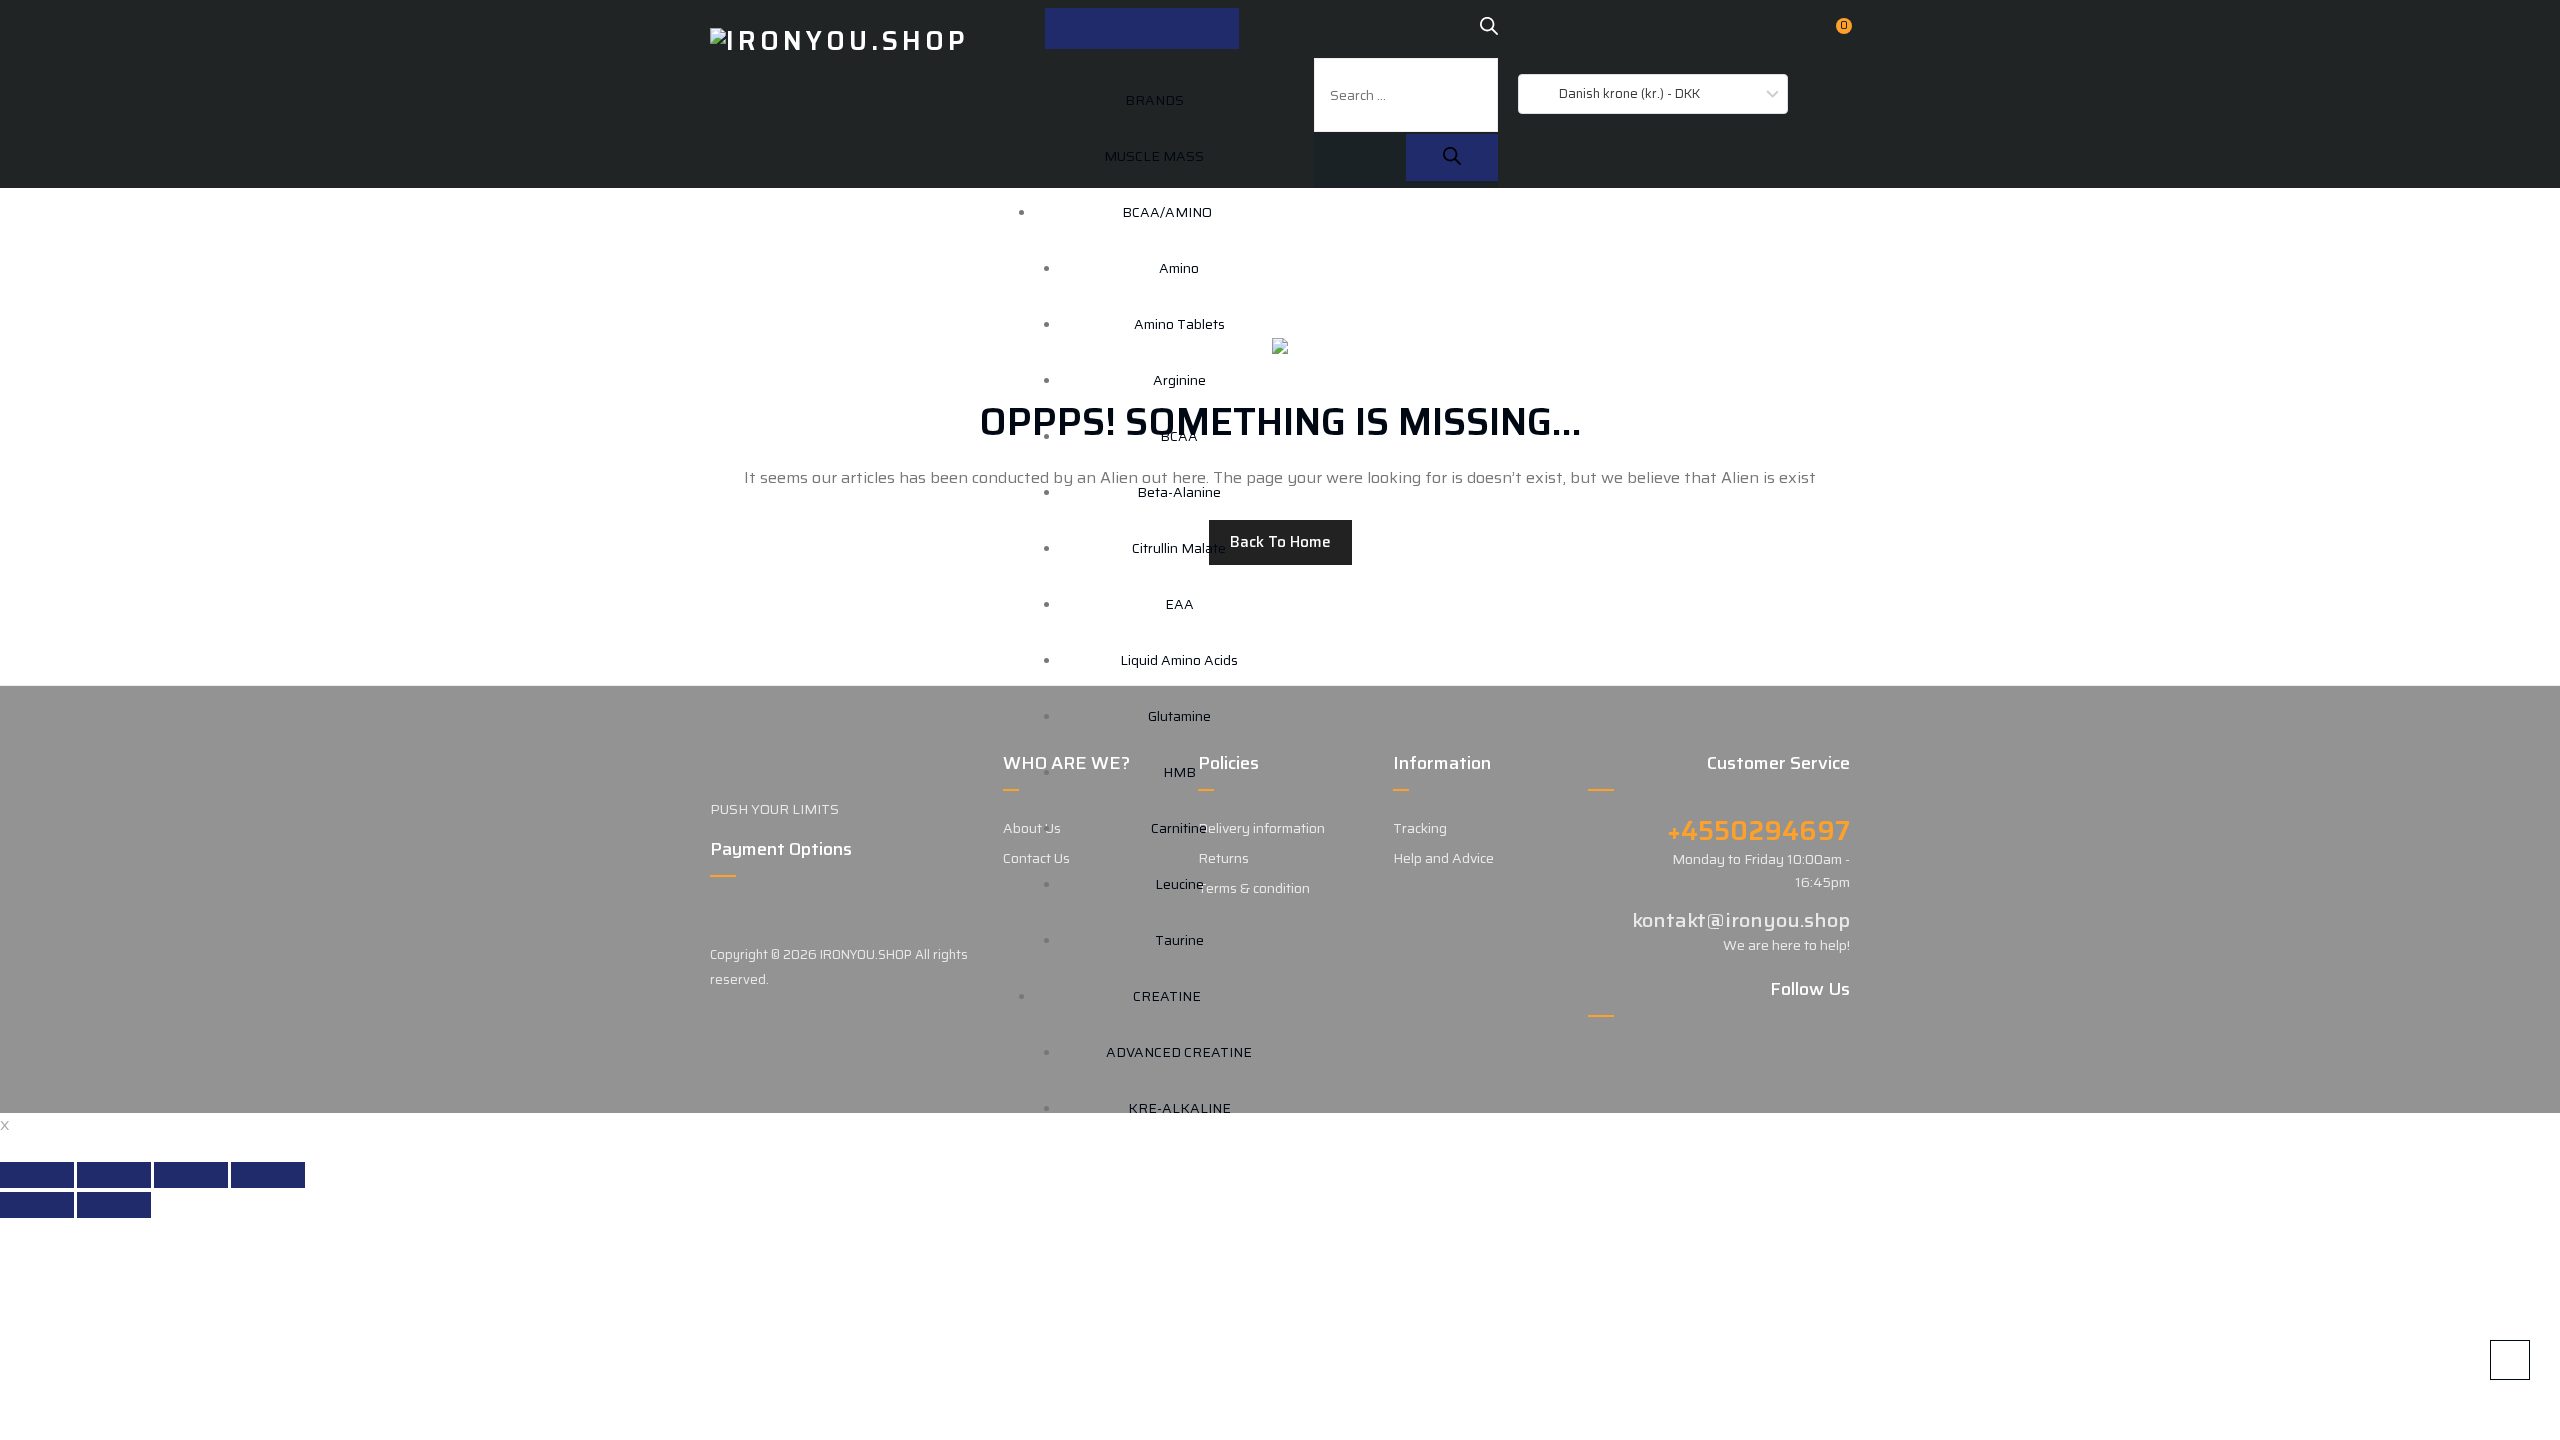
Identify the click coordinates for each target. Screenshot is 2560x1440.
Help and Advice (1443, 858)
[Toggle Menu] (1142, 28)
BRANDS (1154, 100)
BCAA (1179, 436)
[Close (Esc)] (37, 1175)
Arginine (1179, 380)
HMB (1179, 772)
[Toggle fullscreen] (191, 1175)
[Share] (114, 1175)
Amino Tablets (1179, 324)
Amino (1179, 268)
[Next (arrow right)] (114, 1205)
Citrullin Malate (1179, 548)
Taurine (1179, 940)
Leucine (1179, 884)
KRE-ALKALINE (1179, 1108)
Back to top (2510, 1360)
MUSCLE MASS (1154, 156)
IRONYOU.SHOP (866, 954)
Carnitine (1179, 828)
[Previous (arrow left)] (37, 1205)
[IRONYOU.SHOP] (839, 40)
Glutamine (1179, 716)
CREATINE (1167, 996)
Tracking (1420, 828)
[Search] (1452, 157)
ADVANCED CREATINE (1179, 1052)
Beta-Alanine (1179, 492)
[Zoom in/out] (268, 1175)
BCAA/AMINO (1167, 212)
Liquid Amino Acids (1179, 660)
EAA (1179, 604)
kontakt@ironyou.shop (1741, 920)
